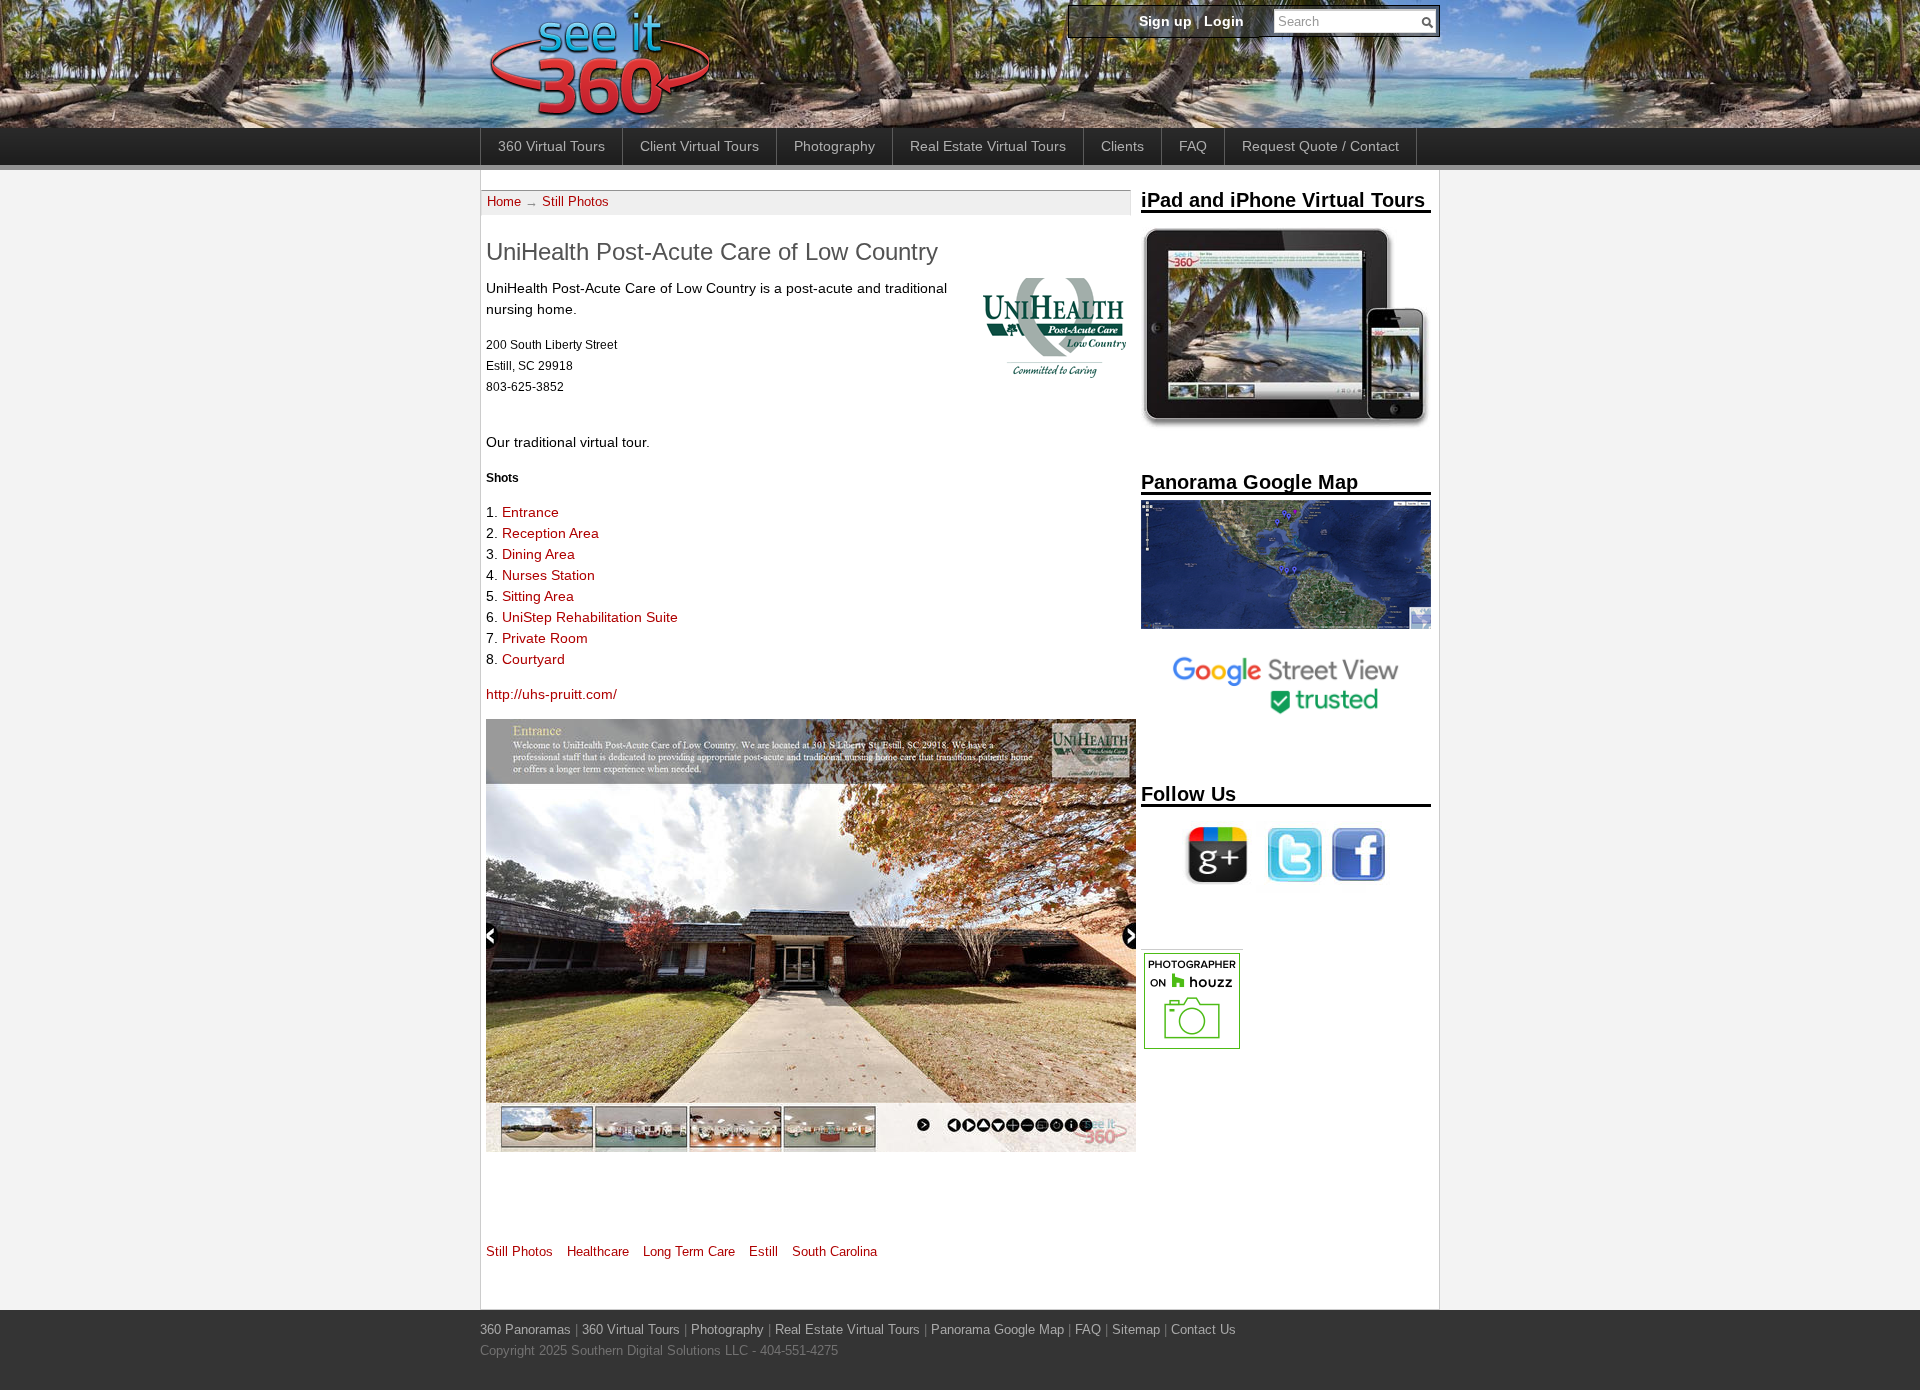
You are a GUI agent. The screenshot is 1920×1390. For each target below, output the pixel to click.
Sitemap (1136, 1330)
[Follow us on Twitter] (1291, 889)
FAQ (1193, 146)
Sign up (1165, 21)
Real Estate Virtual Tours (988, 146)
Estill (763, 1252)
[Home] (599, 117)
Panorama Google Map (997, 1330)
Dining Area (538, 554)
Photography (834, 146)
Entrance (530, 512)
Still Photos (575, 202)
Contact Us (1203, 1330)
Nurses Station (548, 575)
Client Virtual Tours (699, 146)
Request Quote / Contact (1320, 146)
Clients (1122, 146)
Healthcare (598, 1252)
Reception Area (550, 533)
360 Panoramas (525, 1330)
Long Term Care (689, 1252)
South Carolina (834, 1252)
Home (504, 202)
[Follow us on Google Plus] (1217, 889)
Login (1224, 21)
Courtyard (533, 659)
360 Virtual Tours (551, 146)
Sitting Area (538, 596)
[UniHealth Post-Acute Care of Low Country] (1054, 373)
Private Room (545, 638)
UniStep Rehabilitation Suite (590, 617)
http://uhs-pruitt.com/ (551, 694)
